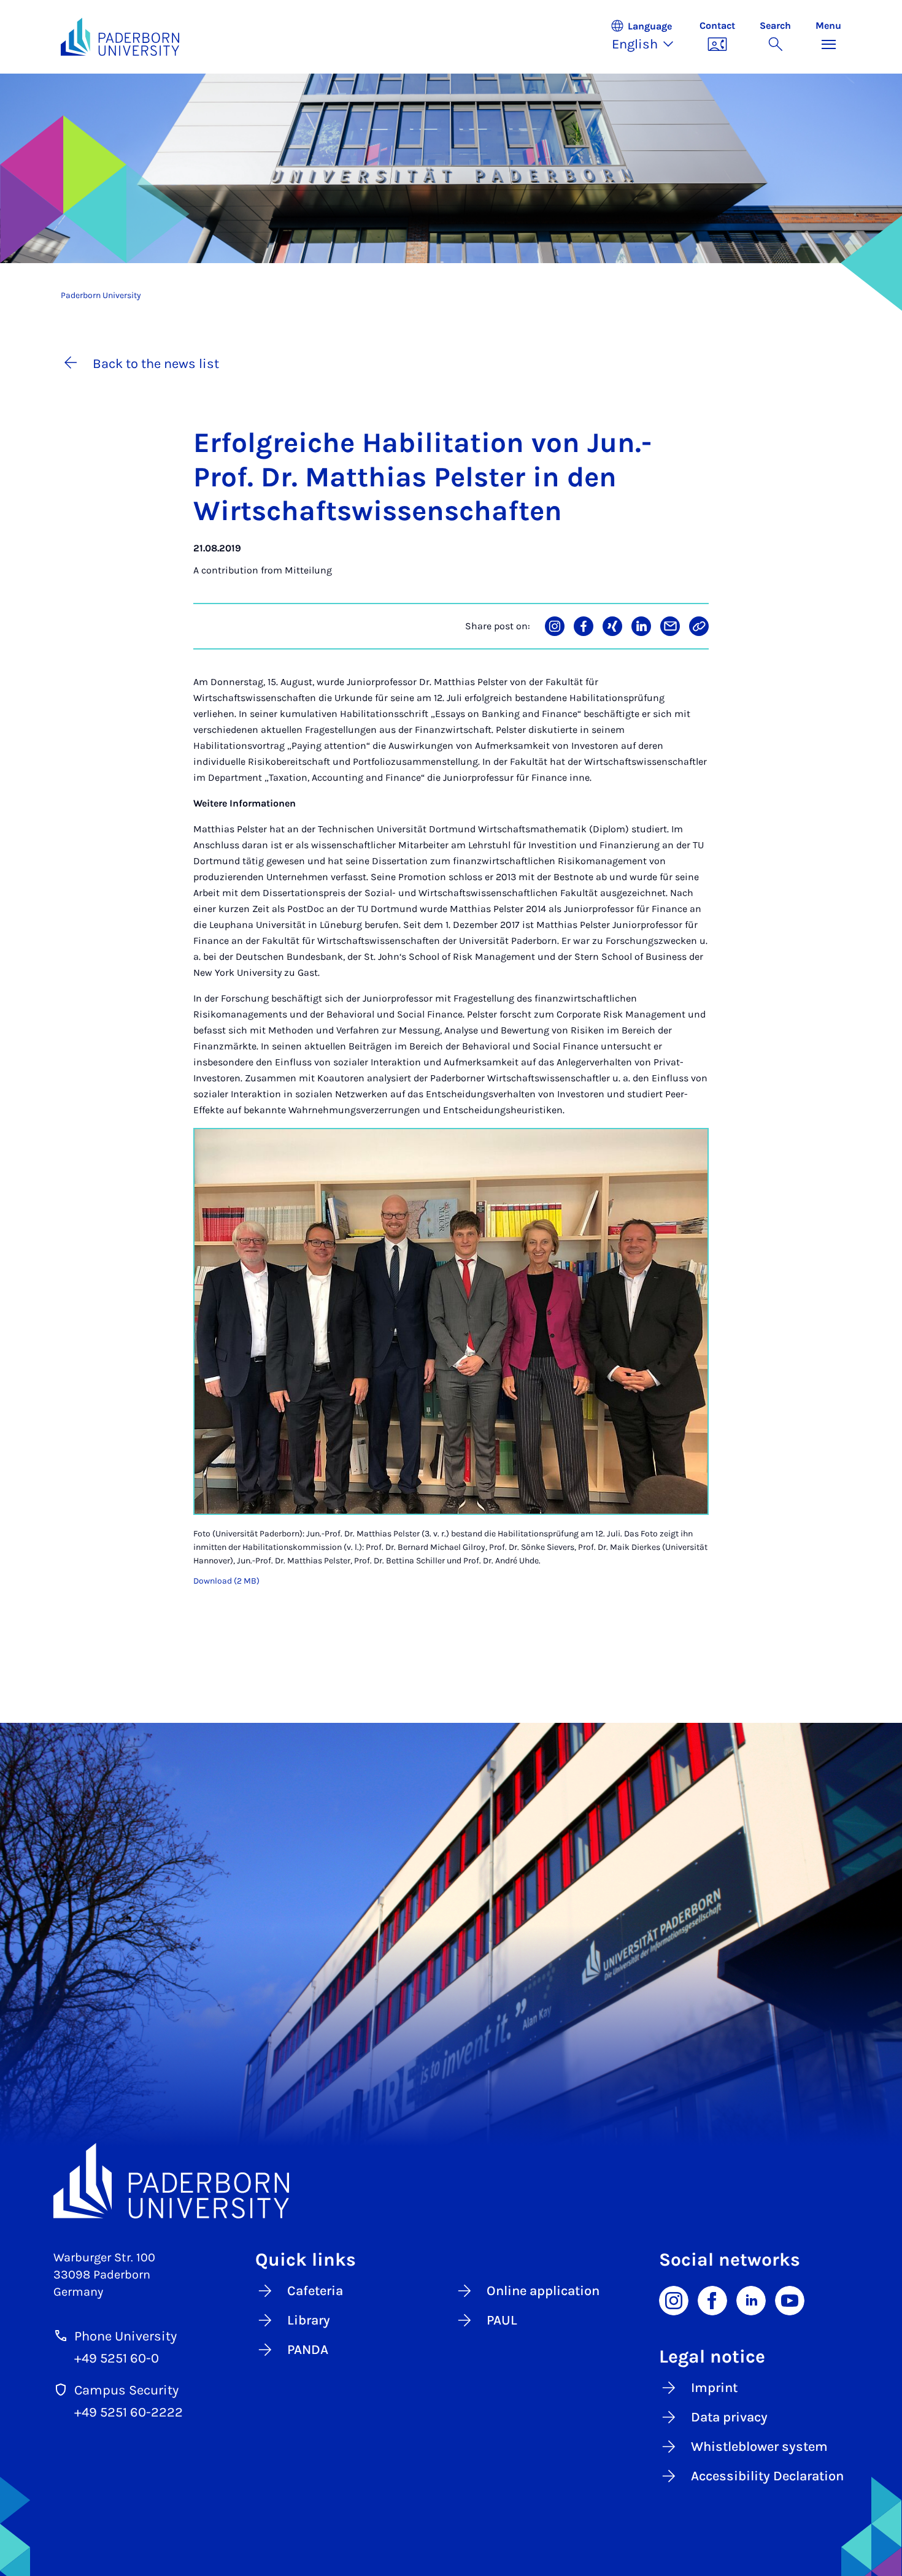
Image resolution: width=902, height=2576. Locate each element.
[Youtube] (790, 2300)
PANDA (308, 2350)
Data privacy (729, 2417)
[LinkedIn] (751, 2300)
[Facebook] (712, 2300)
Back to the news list (156, 364)
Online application (543, 2291)
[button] (649, 37)
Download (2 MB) (226, 1581)
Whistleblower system (759, 2447)
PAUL (502, 2320)
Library (309, 2320)
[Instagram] (674, 2300)
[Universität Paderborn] (451, 2181)
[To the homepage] (120, 37)
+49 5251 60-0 (117, 2358)
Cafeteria (315, 2291)
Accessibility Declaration (767, 2476)
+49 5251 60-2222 (129, 2412)
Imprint (714, 2388)
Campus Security (126, 2390)
